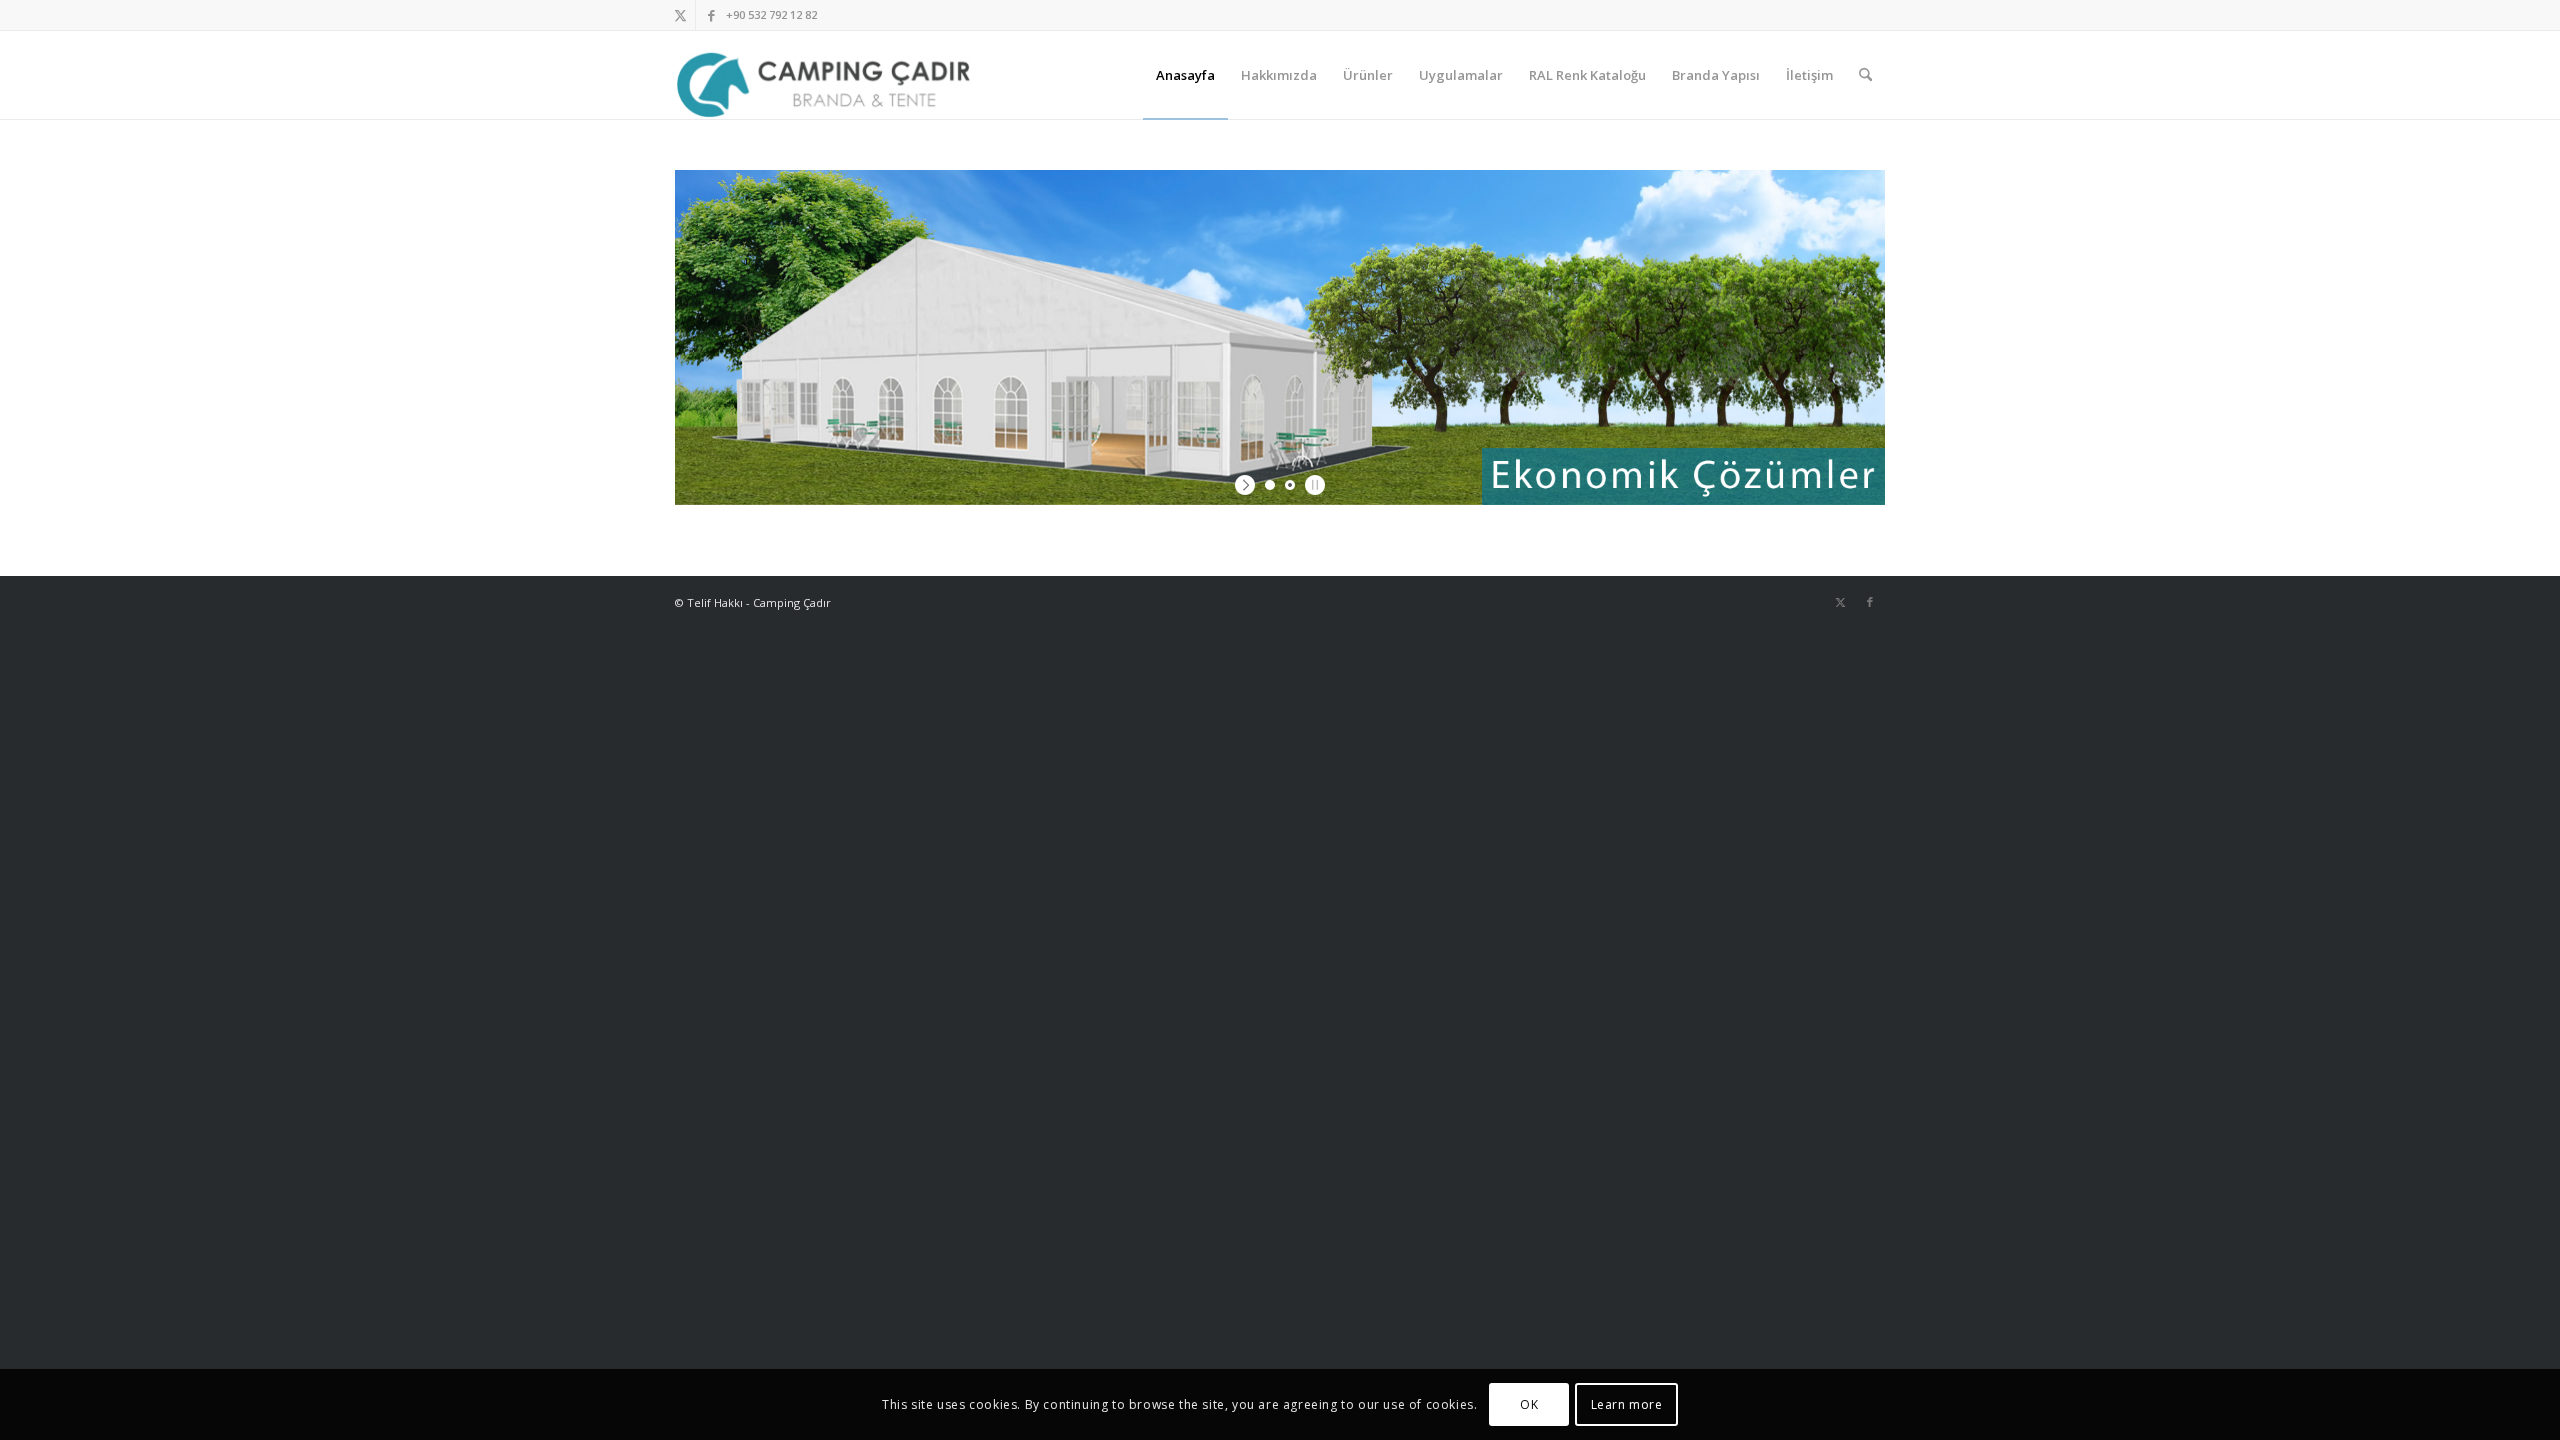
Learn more (1627, 1404)
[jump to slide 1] (1270, 485)
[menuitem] (1185, 75)
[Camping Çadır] (823, 75)
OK (1529, 1404)
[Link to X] (680, 15)
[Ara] (1865, 75)
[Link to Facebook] (711, 15)
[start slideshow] (1247, 485)
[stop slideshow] (1312, 485)
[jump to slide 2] (1290, 485)
